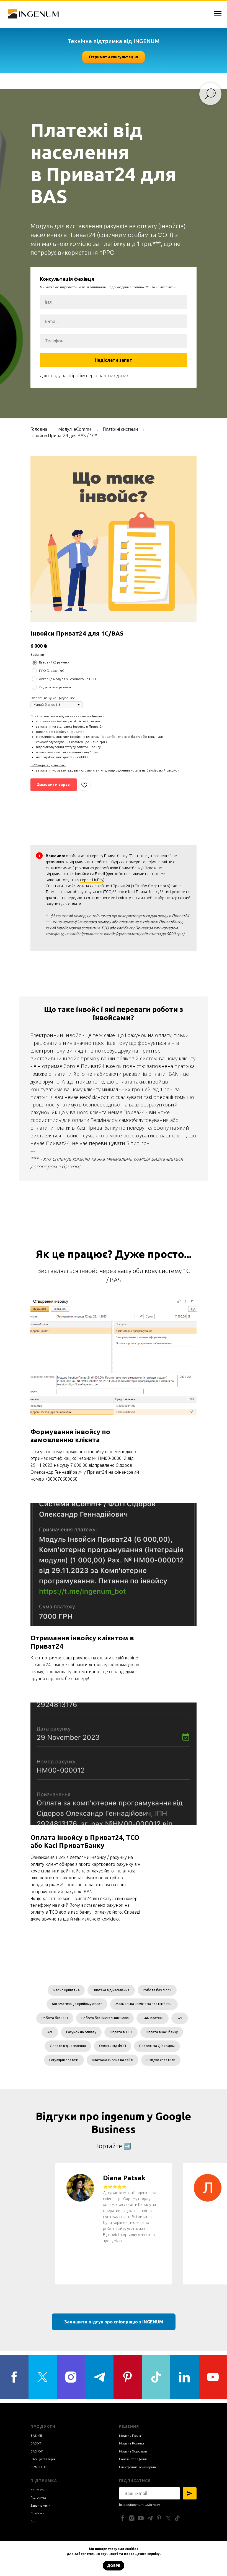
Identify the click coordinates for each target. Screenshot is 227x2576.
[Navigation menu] (218, 14)
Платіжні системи (120, 2418)
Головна (39, 2418)
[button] (114, 57)
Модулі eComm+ (75, 2418)
